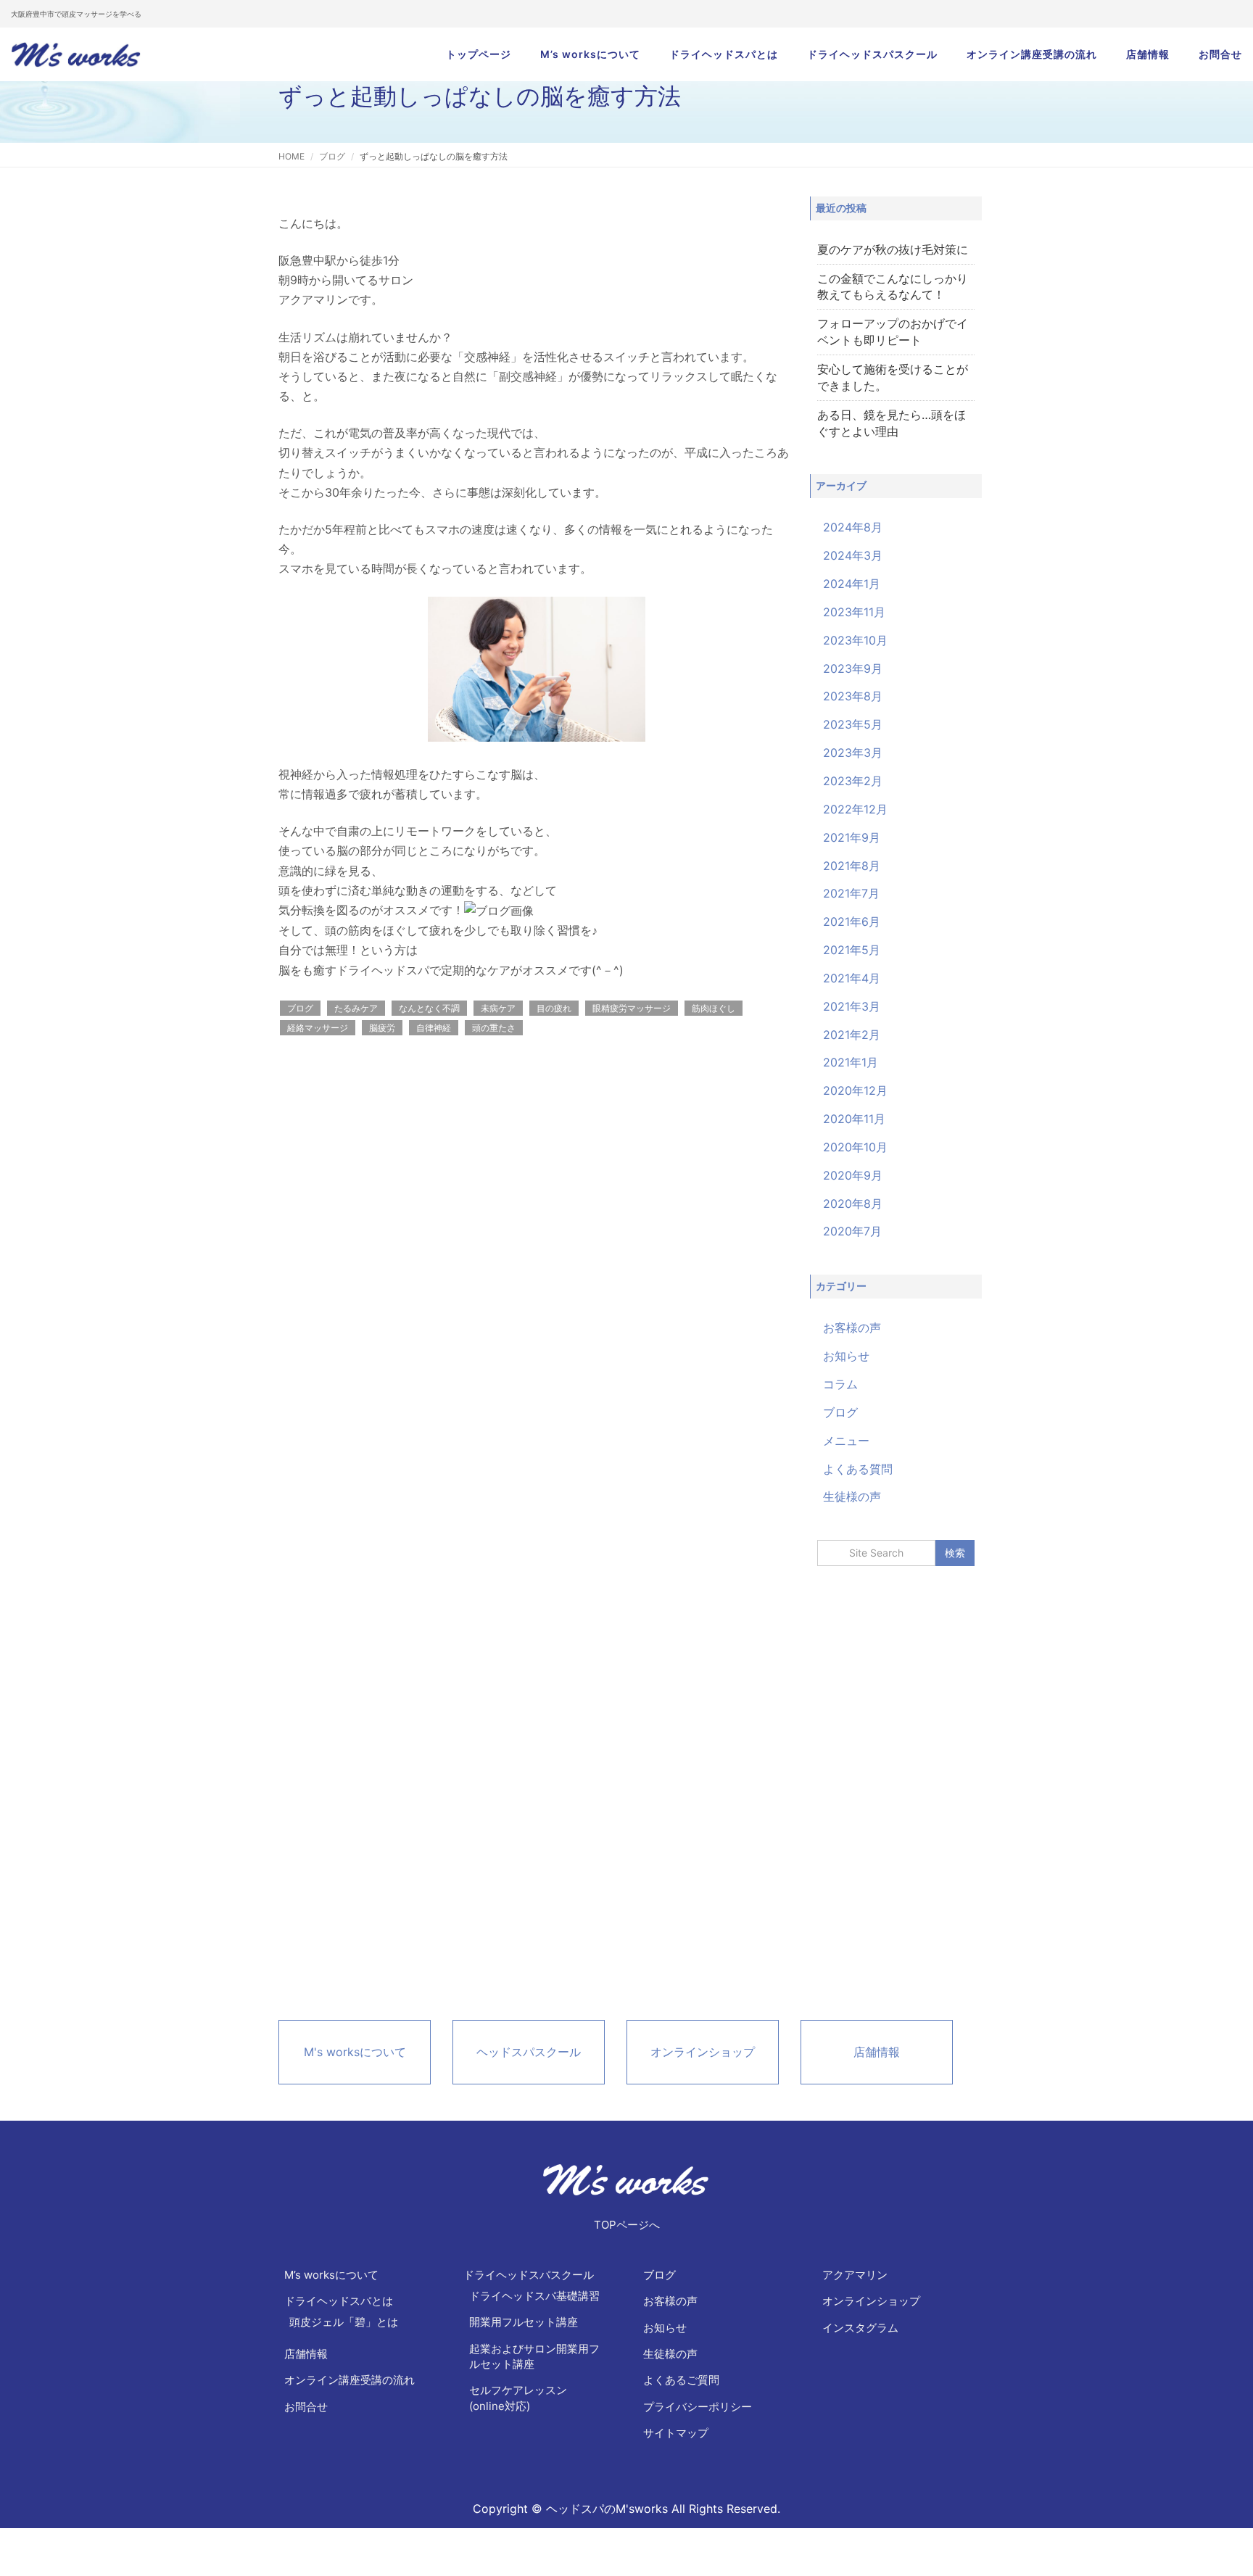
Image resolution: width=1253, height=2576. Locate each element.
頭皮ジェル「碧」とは (344, 2322)
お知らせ (846, 1356)
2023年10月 (855, 640)
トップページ (479, 54)
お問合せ (1220, 54)
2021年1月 (851, 1062)
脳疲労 (382, 1028)
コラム (840, 1384)
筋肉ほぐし (714, 1008)
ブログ (332, 156)
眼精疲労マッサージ (632, 1008)
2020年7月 (852, 1231)
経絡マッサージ (318, 1028)
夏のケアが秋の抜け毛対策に (893, 249)
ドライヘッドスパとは (724, 54)
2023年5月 (853, 724)
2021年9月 (852, 837)
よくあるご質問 (681, 2380)
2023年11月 (854, 612)
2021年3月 (852, 1006)
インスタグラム (860, 2328)
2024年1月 (852, 584)
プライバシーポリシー (698, 2407)
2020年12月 (855, 1090)
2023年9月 (853, 668)
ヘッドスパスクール (529, 2052)
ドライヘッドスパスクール (872, 54)
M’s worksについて (590, 54)
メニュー (846, 1441)
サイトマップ (676, 2433)
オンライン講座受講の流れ (1032, 54)
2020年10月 (855, 1147)
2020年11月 (854, 1119)
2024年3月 (853, 555)
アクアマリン (855, 2275)
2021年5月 (852, 950)
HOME (291, 156)
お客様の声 (852, 1328)
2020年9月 (853, 1175)
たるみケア (356, 1008)
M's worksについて (355, 2052)
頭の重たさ (494, 1028)
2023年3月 (853, 753)
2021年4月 (852, 978)
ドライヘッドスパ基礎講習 (534, 2296)
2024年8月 (853, 527)
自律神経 (434, 1028)
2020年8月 (853, 1204)
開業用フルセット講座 (524, 2322)
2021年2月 (852, 1035)
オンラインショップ (703, 2052)
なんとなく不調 (429, 1008)
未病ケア (498, 1008)
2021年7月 (851, 893)
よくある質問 (858, 1469)
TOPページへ (627, 2225)
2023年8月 (853, 696)
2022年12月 (855, 809)
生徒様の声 (852, 1496)
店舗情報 (1148, 54)
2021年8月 (852, 866)
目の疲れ (554, 1008)
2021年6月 (852, 922)
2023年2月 (853, 781)
